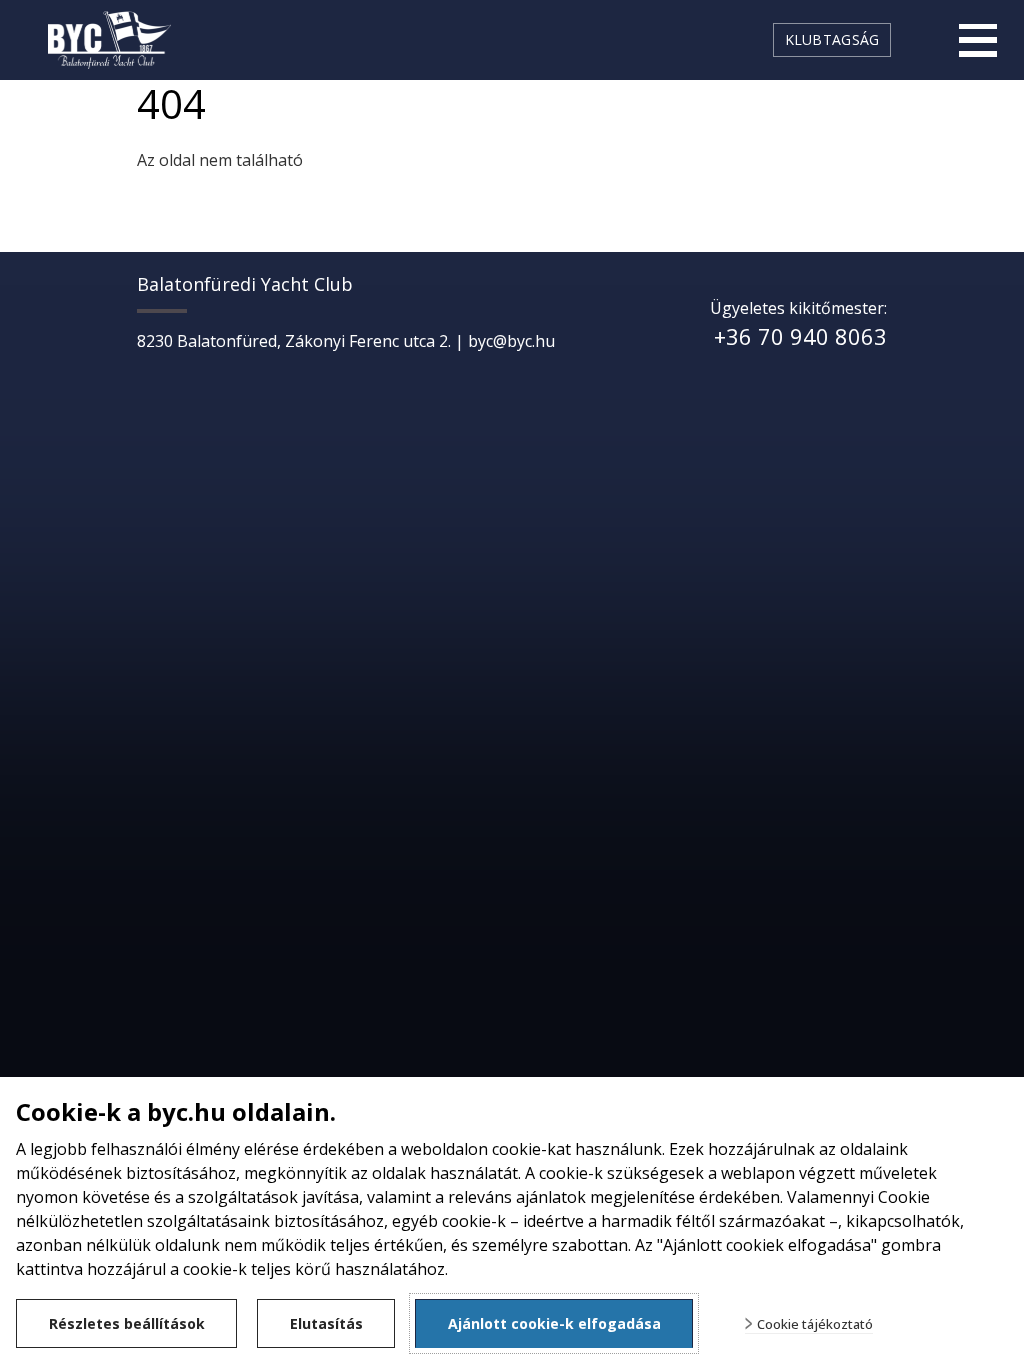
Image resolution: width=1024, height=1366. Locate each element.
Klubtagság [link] (832, 39)
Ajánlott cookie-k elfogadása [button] (554, 1323)
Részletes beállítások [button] (127, 1323)
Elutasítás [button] (326, 1323)
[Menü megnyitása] (978, 40)
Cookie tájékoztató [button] (815, 1324)
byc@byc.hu (511, 341)
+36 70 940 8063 (800, 336)
